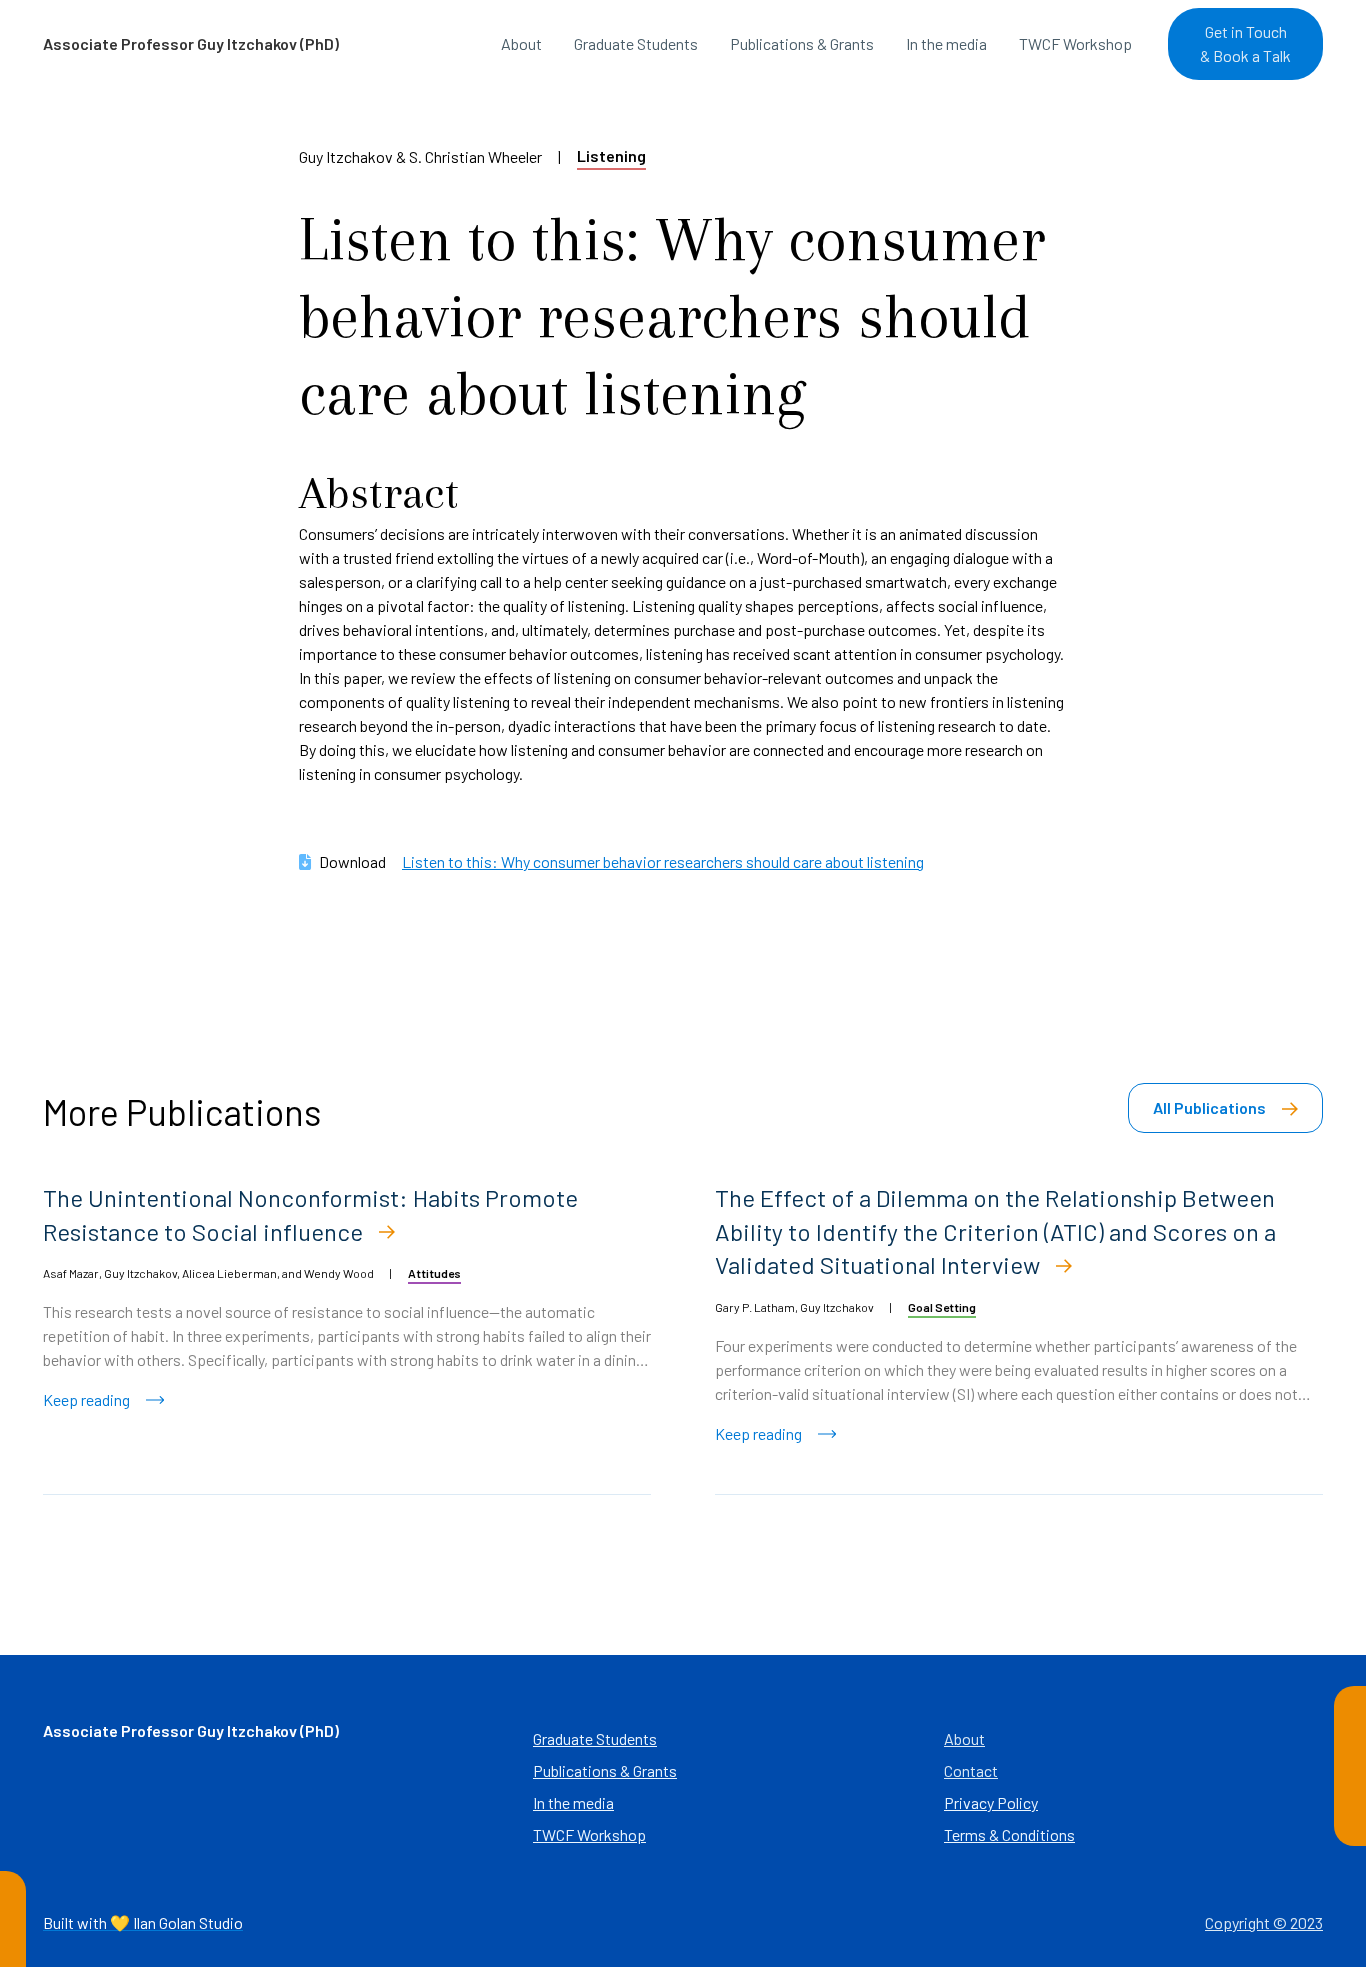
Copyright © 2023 (1264, 1922)
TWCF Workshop (1075, 43)
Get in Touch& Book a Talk (1245, 43)
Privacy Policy (991, 1802)
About (521, 43)
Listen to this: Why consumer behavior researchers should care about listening (663, 861)
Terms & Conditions (1009, 1834)
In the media (946, 43)
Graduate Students (636, 43)
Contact (971, 1770)
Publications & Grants (802, 43)
